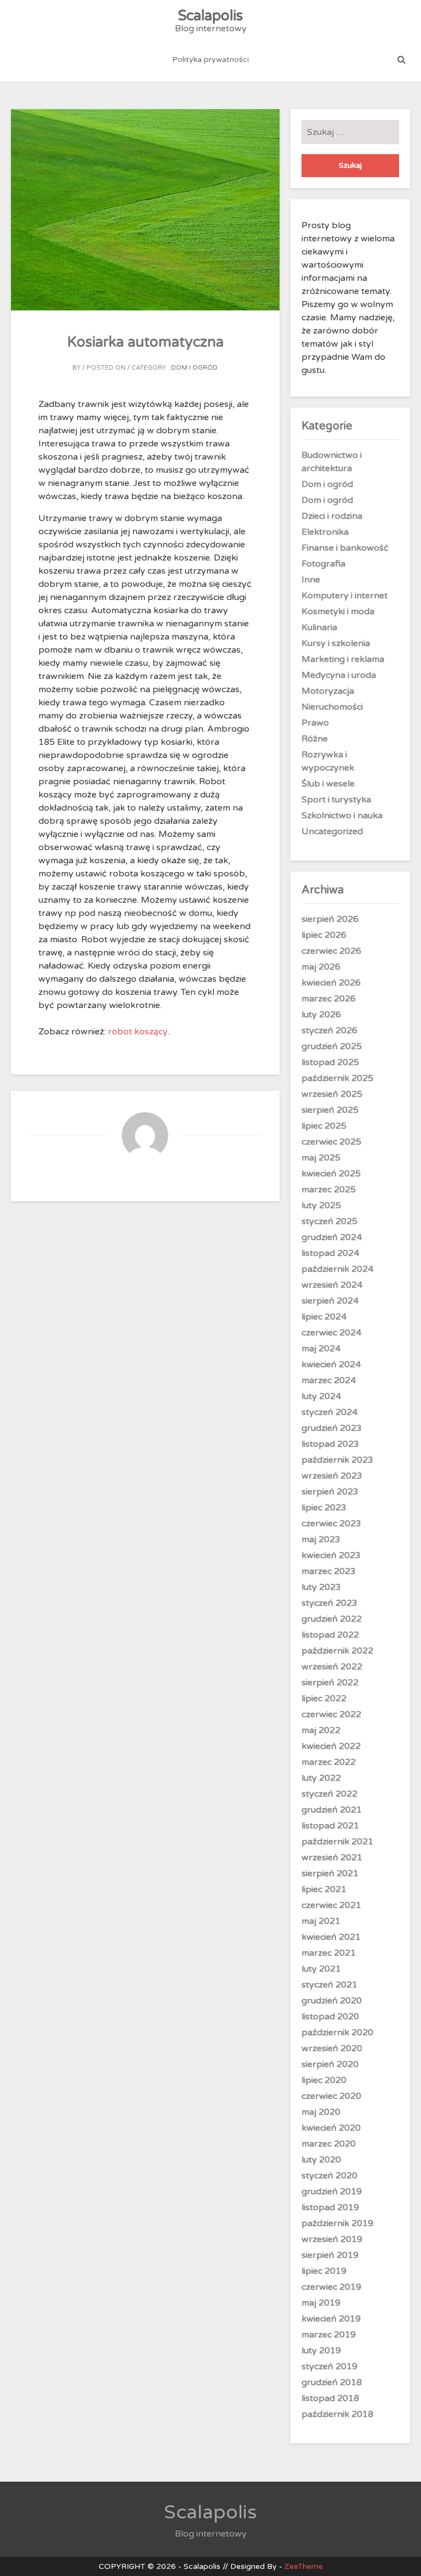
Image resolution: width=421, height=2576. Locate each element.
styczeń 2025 (329, 1221)
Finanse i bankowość (345, 548)
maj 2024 (321, 1349)
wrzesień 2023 (332, 1476)
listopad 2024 (330, 1253)
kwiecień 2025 (331, 1174)
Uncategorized (332, 831)
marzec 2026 (329, 999)
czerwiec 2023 (331, 1524)
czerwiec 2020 (331, 2096)
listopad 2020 (330, 2017)
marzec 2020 (329, 2144)
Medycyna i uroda (339, 675)
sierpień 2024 (330, 1301)
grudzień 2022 (332, 1619)
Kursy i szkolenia (336, 643)
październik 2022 (337, 1651)
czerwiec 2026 (331, 951)
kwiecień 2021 (331, 1937)
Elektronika (325, 532)
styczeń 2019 (329, 2366)
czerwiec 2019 (331, 2287)
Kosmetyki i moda (338, 612)
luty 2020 (321, 2160)
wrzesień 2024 (332, 1285)
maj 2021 (321, 1921)
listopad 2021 (330, 1826)
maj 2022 (321, 1730)
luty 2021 (321, 1969)
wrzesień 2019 (332, 2239)
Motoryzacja (328, 691)
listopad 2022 (330, 1635)
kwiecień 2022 (331, 1746)
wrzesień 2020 (332, 2048)
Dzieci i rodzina (332, 516)
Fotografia (323, 564)
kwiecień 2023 (331, 1555)
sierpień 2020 (330, 2064)
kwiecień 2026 (331, 983)
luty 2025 (321, 1205)
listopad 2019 (330, 2207)
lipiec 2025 (324, 1126)
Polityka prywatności (210, 60)
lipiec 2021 (324, 1889)
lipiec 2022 (324, 1699)
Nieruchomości (332, 707)
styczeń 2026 (329, 1031)
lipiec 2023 (324, 1508)
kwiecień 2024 (331, 1365)
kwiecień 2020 (331, 2128)
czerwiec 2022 (331, 1714)
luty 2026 (321, 1015)
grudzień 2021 (332, 1810)
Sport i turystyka (336, 800)
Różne (315, 739)
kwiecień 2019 (331, 2319)
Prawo (315, 723)
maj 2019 (321, 2303)
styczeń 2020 (329, 2176)
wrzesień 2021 (332, 1858)
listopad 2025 (330, 1062)
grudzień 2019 (332, 2192)
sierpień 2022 (330, 1683)
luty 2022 (321, 1778)
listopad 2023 (330, 1444)
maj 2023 (321, 1539)
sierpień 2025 (330, 1110)
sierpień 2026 (330, 919)
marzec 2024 (329, 1380)
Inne (311, 580)
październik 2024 (337, 1269)
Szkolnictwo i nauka (342, 816)
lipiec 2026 (324, 935)
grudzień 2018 (332, 2382)
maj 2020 (321, 2112)
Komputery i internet (345, 596)
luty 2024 (321, 1396)
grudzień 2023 (332, 1428)
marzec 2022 (329, 1762)
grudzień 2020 (332, 2001)
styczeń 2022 (329, 1794)
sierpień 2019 (330, 2255)
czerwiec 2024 (331, 1333)
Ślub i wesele (328, 784)
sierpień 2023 (330, 1492)
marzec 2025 (329, 1190)
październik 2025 (337, 1078)
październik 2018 (337, 2414)
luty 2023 (321, 1587)
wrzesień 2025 (332, 1094)
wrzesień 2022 (332, 1667)
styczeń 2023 (329, 1603)
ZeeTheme (304, 2566)
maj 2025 (321, 1158)
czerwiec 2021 (331, 1905)
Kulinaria (319, 627)
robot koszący (138, 1032)
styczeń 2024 (329, 1412)
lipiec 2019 (324, 2271)
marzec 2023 (329, 1571)
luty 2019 (321, 2351)
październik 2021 (337, 1842)
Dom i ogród (194, 368)
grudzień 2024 (332, 1237)
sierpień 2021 (330, 1873)
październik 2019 (337, 2223)
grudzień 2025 (332, 1046)
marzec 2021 (329, 1953)
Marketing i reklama (343, 659)
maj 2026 (321, 967)
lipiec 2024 (324, 1317)
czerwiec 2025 (331, 1142)
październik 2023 (337, 1460)
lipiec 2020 (324, 2080)
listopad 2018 (330, 2398)
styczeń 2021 (329, 1985)
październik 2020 (337, 2033)
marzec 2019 (329, 2335)
